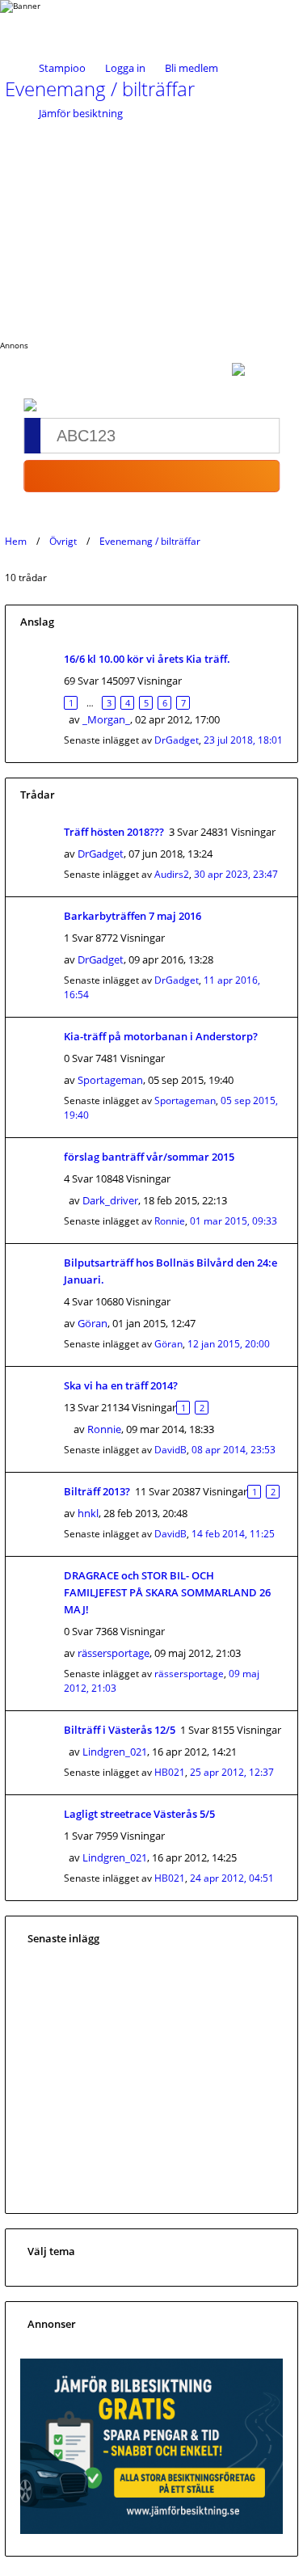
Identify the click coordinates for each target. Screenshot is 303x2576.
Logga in (125, 68)
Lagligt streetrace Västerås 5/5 (139, 1814)
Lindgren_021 (115, 1752)
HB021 (170, 1772)
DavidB (170, 1450)
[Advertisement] (151, 226)
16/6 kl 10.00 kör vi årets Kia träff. (147, 659)
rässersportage (114, 1653)
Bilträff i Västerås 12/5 (120, 1730)
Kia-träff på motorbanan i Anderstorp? (161, 1036)
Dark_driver (110, 1200)
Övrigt (63, 541)
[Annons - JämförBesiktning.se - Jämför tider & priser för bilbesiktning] (151, 2530)
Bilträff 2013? (97, 1491)
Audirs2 (172, 874)
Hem (16, 541)
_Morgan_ (106, 719)
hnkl (88, 1513)
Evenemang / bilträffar (150, 541)
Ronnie (170, 1221)
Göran (93, 1323)
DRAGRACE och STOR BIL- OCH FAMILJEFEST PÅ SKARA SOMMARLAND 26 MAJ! (167, 1592)
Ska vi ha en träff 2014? (121, 1385)
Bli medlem (191, 68)
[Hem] (65, 22)
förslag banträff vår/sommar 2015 (149, 1157)
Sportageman (110, 1080)
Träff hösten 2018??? (114, 832)
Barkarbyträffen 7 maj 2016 (133, 916)
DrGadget (177, 740)
